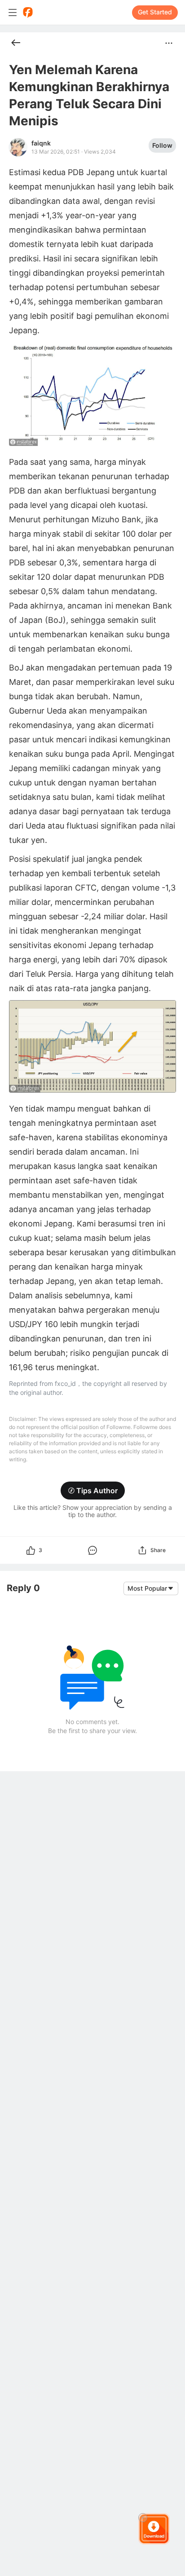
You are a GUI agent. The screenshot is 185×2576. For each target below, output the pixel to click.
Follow (162, 145)
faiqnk (41, 143)
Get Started (155, 12)
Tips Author (97, 1491)
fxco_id (65, 1383)
